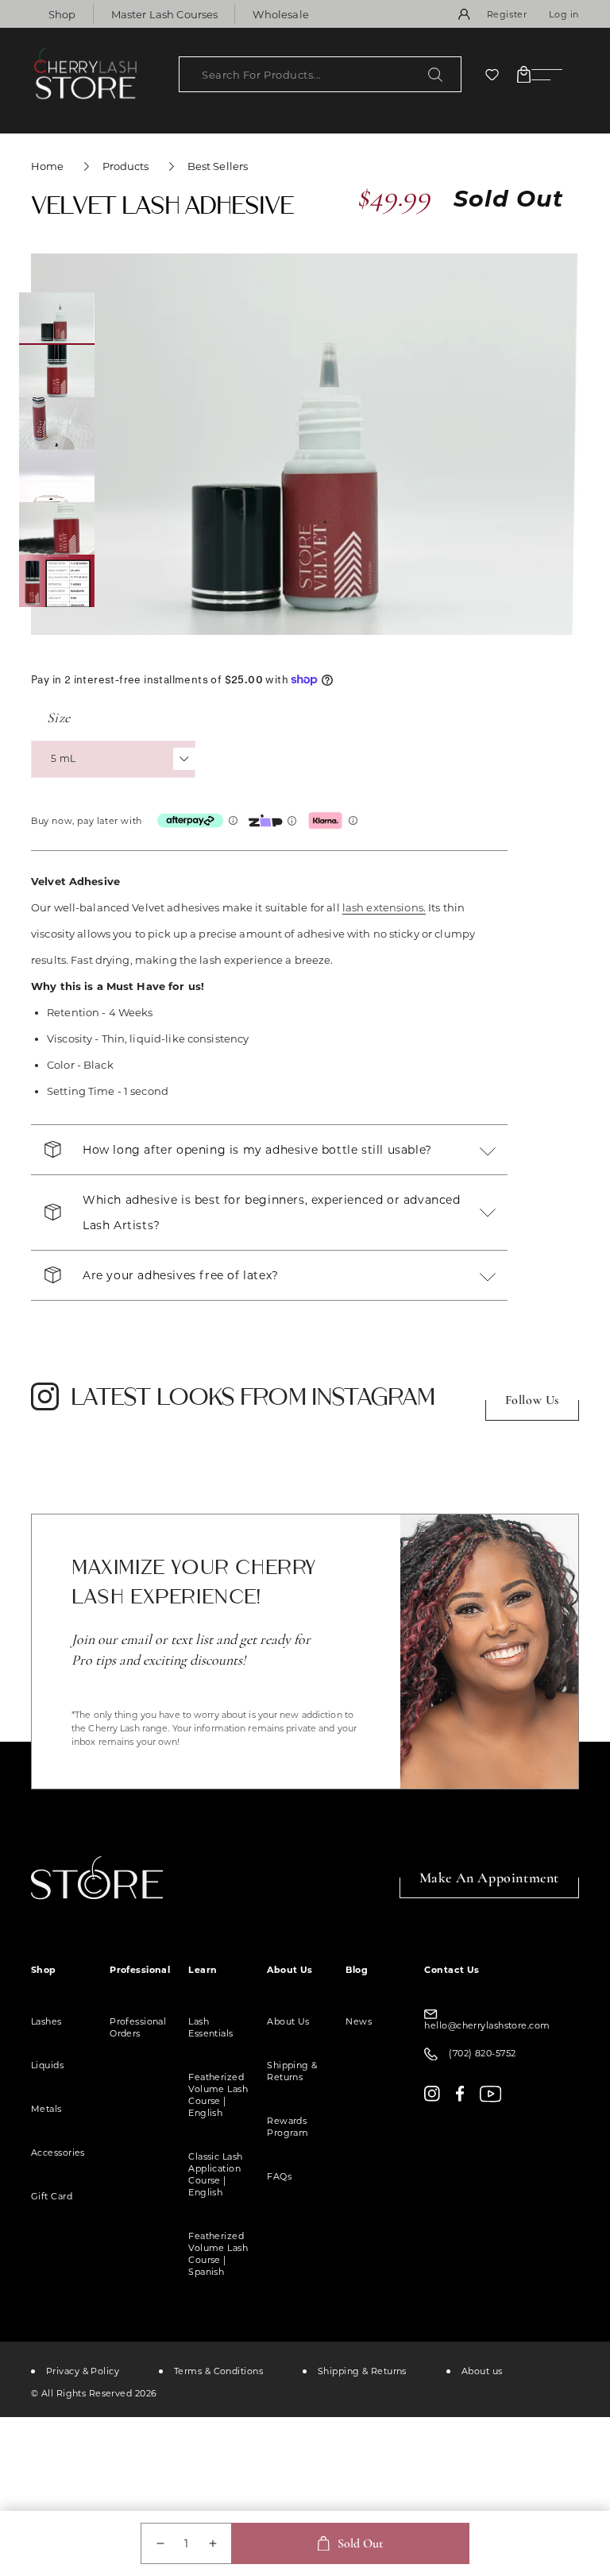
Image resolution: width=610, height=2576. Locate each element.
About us (482, 2371)
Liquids (47, 2065)
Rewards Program (288, 2127)
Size (59, 717)
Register (507, 14)
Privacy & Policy (83, 2371)
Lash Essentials (210, 2027)
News (359, 2021)
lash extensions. (384, 907)
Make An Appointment (489, 1878)
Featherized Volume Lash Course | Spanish (218, 2254)
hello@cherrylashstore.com (487, 2025)
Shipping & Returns (292, 2071)
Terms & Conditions (218, 2371)
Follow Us (532, 1400)
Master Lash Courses (165, 14)
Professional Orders (138, 2027)
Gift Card (52, 2196)
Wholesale (280, 14)
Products (126, 166)
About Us (288, 2021)
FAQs (279, 2176)
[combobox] (320, 74)
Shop (62, 14)
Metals (46, 2109)
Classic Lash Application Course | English (215, 2174)
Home (48, 166)
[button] (524, 74)
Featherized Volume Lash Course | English (218, 2095)
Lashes (46, 2021)
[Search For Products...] (435, 75)
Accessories (58, 2152)
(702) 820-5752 (482, 2053)
